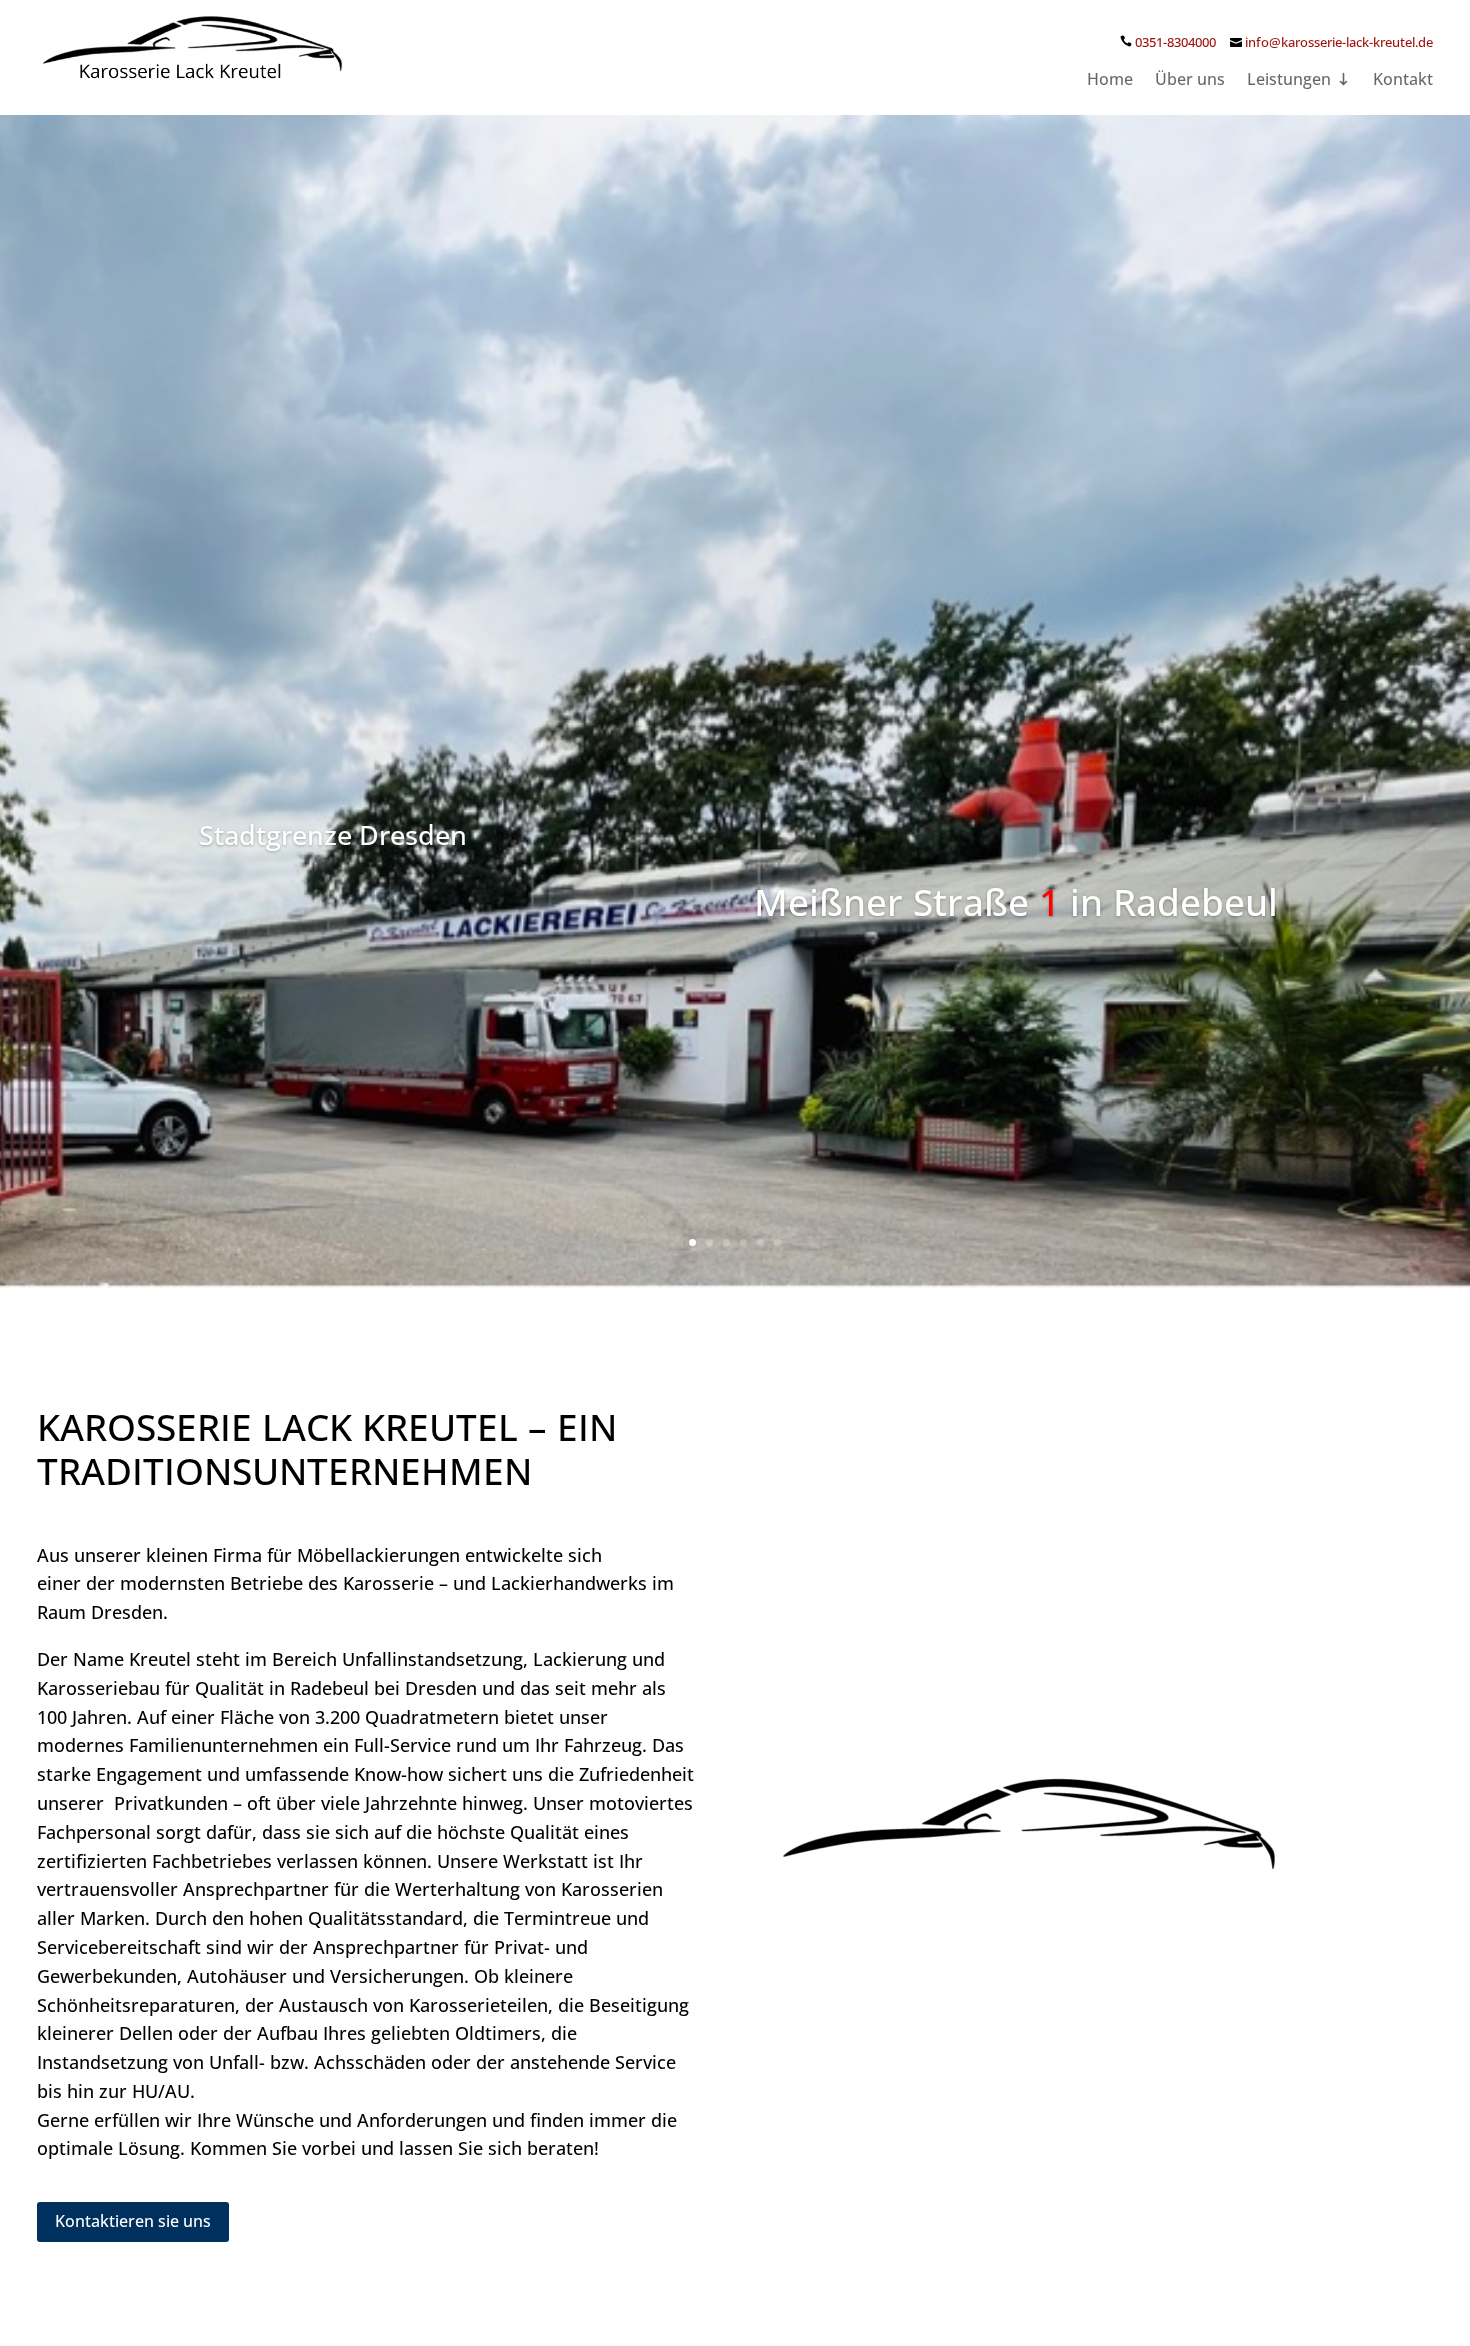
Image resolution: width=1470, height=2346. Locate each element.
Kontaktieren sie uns (133, 2221)
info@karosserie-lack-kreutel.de (1339, 42)
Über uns (1190, 81)
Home (1110, 81)
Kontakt (1403, 81)
